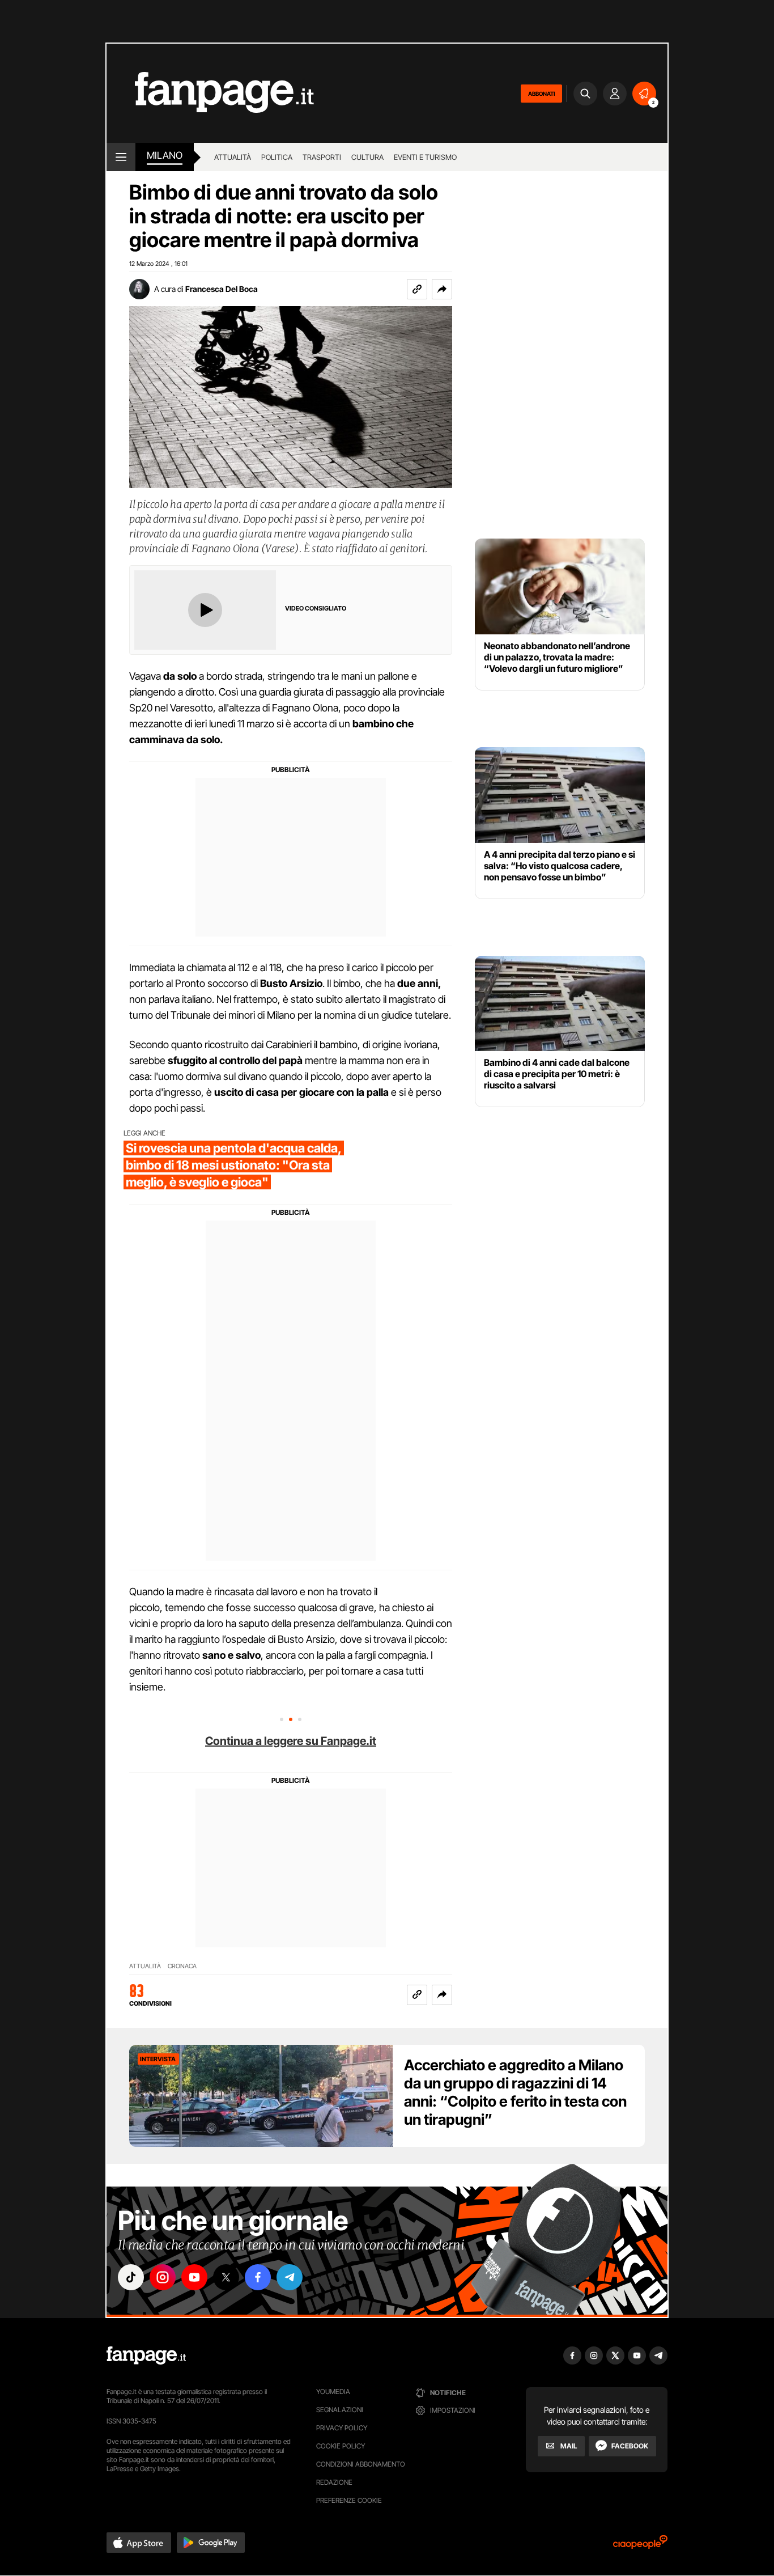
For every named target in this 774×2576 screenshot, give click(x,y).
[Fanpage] (146, 2355)
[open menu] (121, 157)
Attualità (233, 157)
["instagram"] (163, 2277)
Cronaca (182, 1966)
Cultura (367, 157)
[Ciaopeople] (640, 2546)
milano (165, 155)
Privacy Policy (342, 2428)
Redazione (334, 2482)
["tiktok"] (131, 2277)
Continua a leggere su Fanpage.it (291, 1741)
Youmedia (333, 2391)
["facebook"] (258, 2277)
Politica (277, 157)
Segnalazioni (340, 2410)
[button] (442, 289)
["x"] (226, 2277)
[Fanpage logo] (210, 93)
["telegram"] (290, 2277)
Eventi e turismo (425, 157)
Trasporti (322, 157)
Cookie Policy (341, 2446)
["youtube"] (194, 2277)
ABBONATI (541, 94)
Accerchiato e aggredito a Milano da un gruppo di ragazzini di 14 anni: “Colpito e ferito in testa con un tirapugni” (515, 2092)
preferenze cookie (349, 2500)
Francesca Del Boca (222, 289)
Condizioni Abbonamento (361, 2464)
